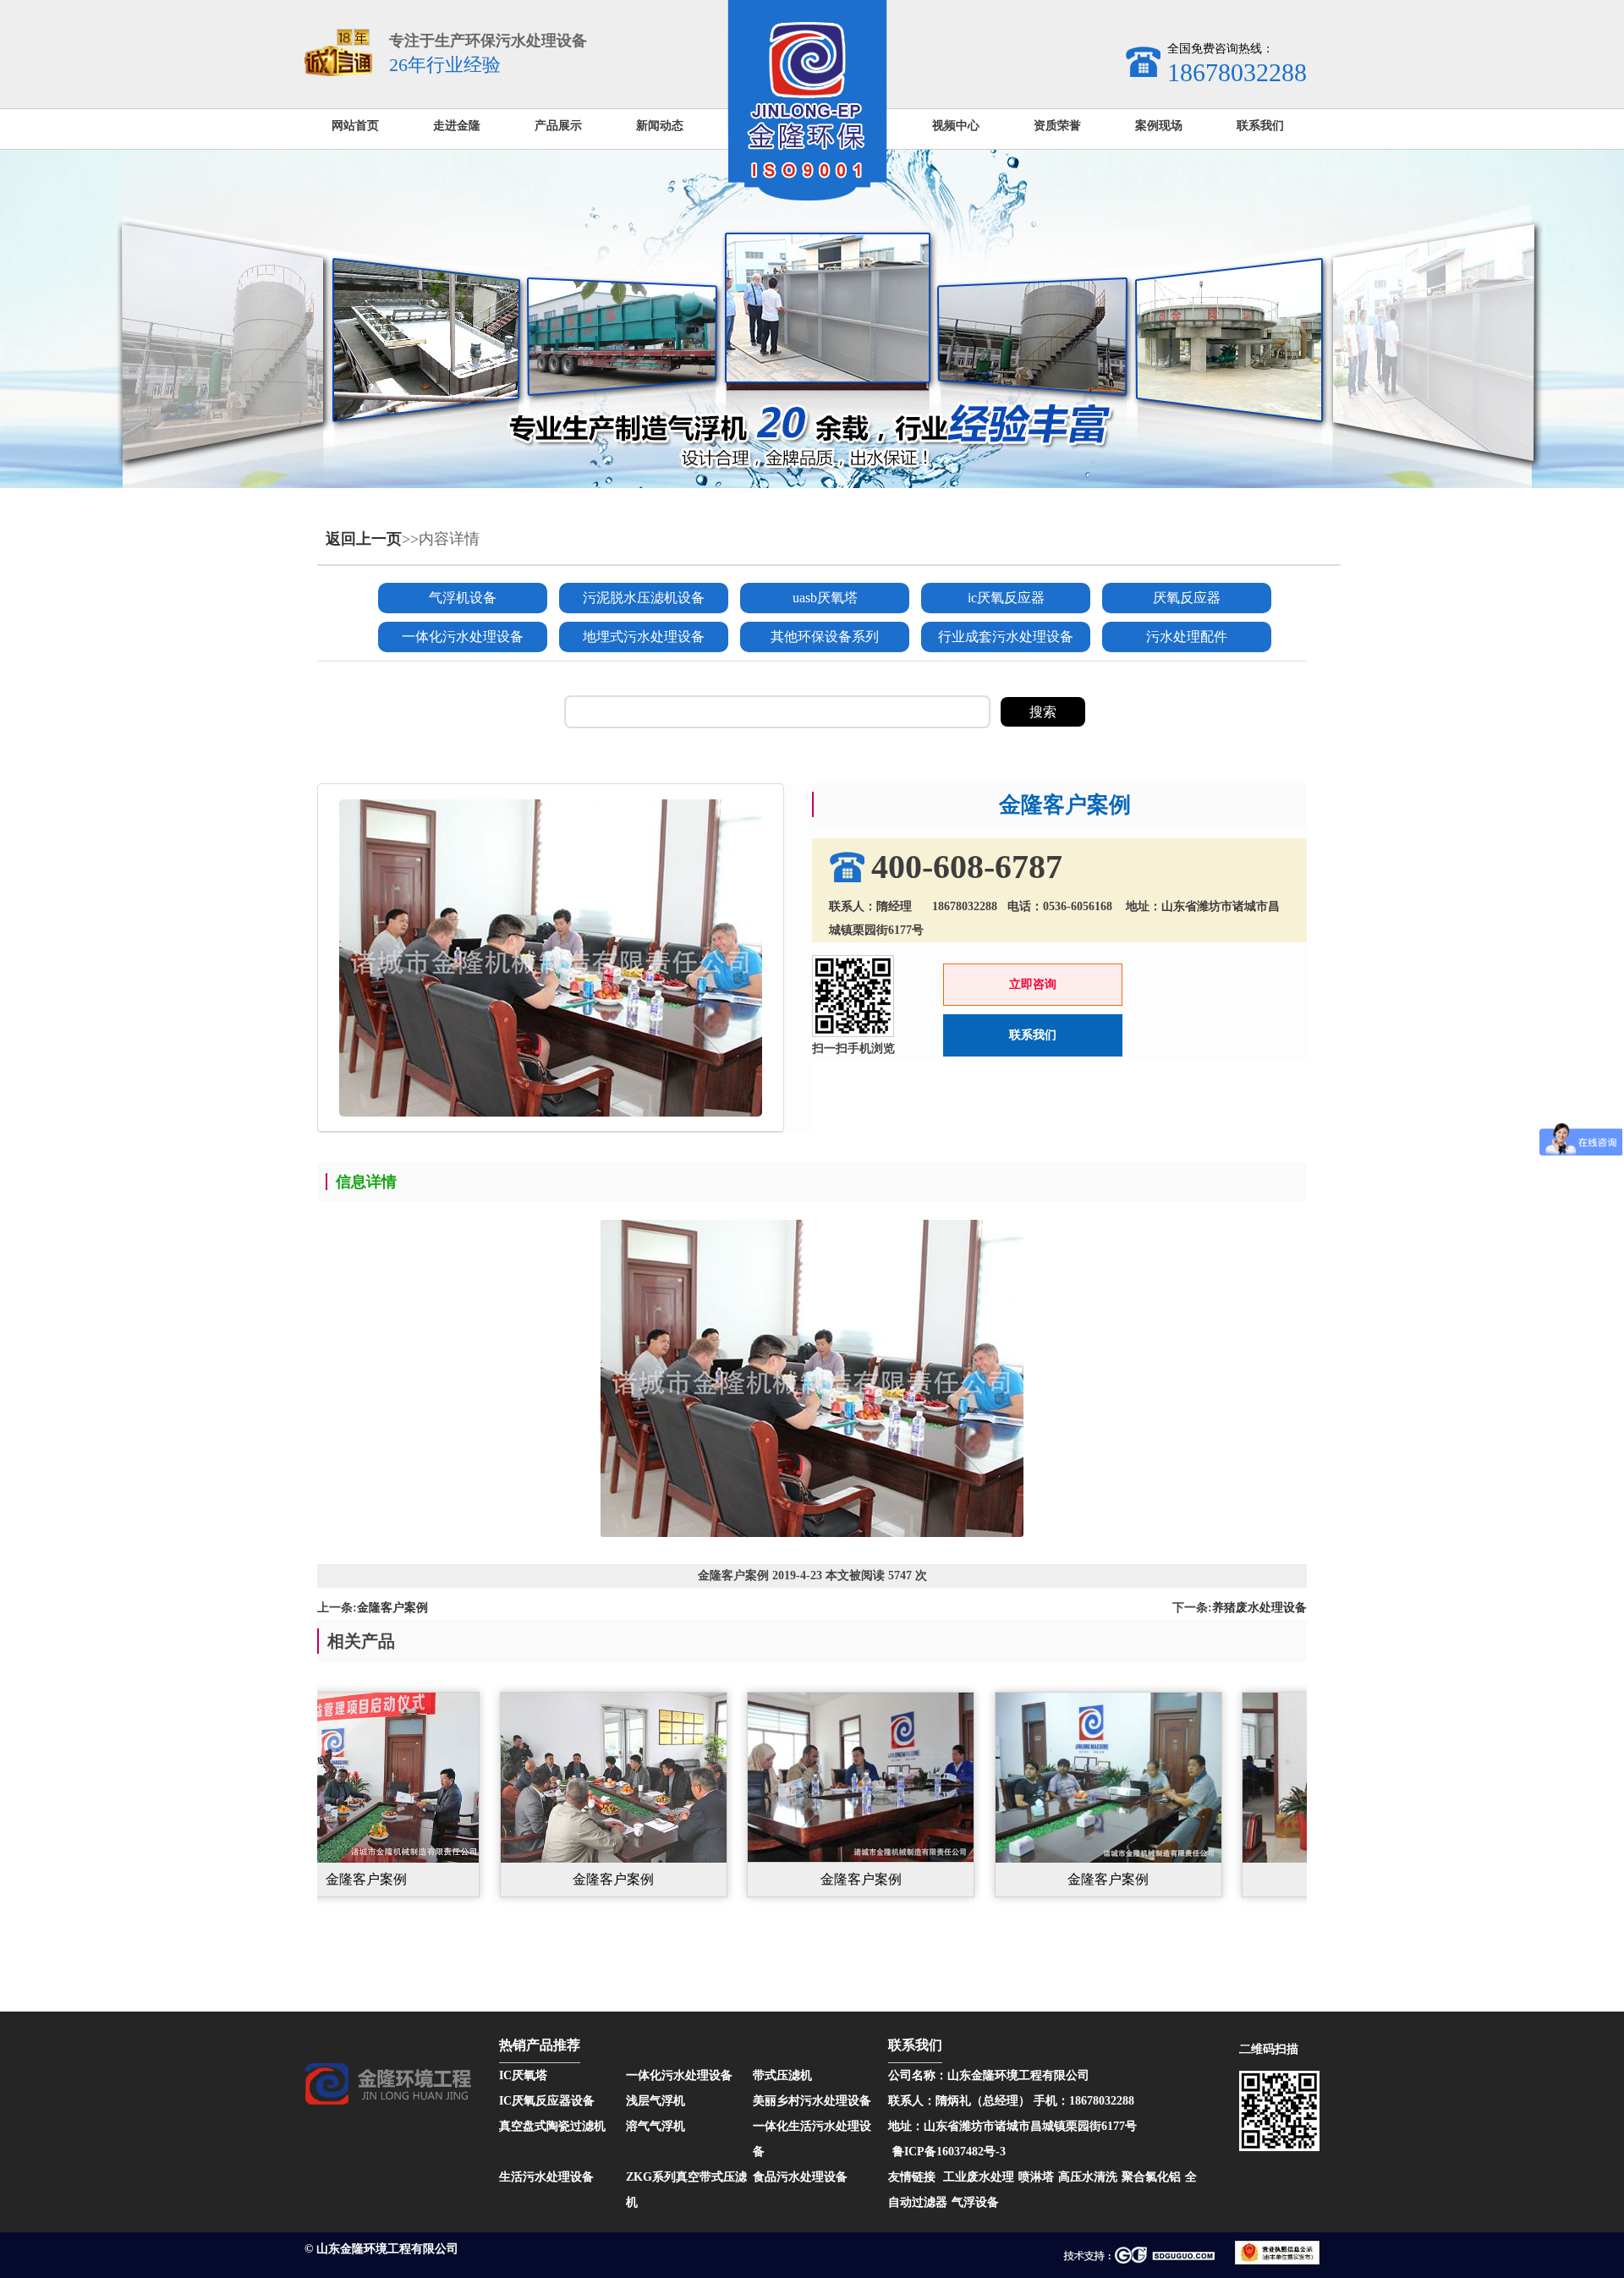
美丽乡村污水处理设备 (812, 2101)
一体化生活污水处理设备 (812, 2139)
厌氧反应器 (1187, 598)
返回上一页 (364, 539)
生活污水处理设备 (546, 2177)
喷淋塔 (1036, 2177)
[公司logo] (807, 197)
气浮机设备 (463, 598)
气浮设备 (975, 2202)
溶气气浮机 (656, 2126)
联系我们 (1033, 1035)
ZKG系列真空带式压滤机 (686, 2190)
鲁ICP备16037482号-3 (949, 2152)
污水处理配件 (1187, 637)
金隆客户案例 (392, 1608)
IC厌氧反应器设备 (547, 2101)
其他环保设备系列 (825, 637)
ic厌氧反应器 (1006, 598)
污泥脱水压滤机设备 (644, 598)
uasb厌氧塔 (825, 598)
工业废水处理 (979, 2177)
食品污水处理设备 (800, 2177)
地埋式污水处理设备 (644, 637)
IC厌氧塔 (523, 2075)
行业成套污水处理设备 (1006, 637)
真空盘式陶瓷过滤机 (552, 2126)
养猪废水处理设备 (1259, 1608)
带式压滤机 (782, 2075)
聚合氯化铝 (1151, 2177)
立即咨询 (1033, 984)
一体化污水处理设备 (463, 637)
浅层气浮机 (656, 2101)
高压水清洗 (1088, 2177)
